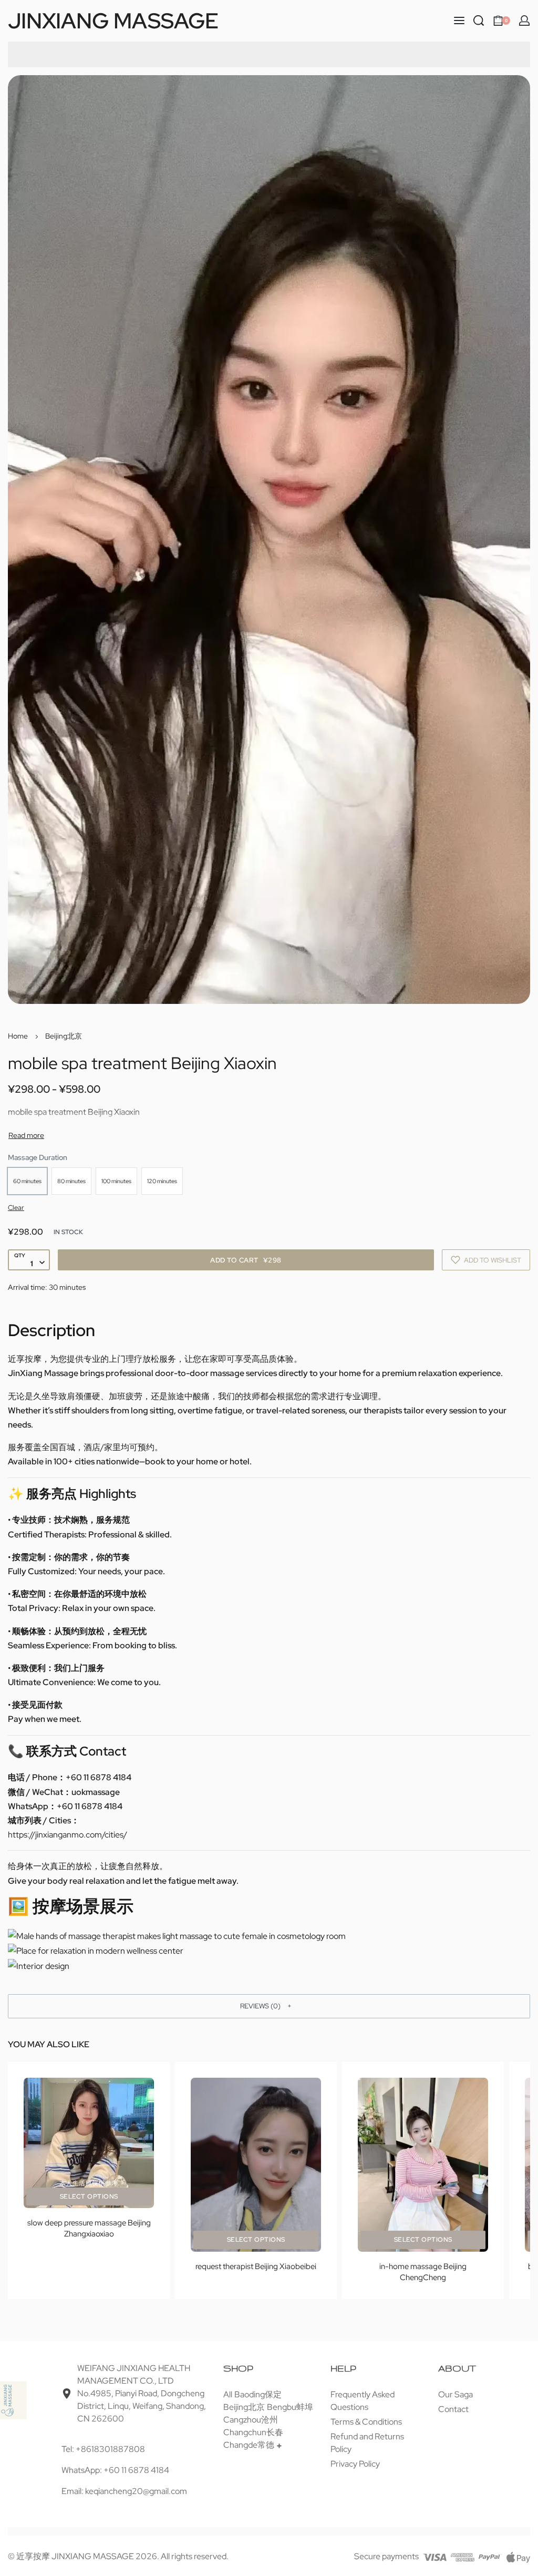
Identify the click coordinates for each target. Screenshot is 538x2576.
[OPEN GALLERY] (269, 540)
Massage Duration (38, 1157)
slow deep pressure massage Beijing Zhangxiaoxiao (89, 2228)
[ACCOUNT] (524, 20)
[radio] (27, 1181)
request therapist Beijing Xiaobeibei (256, 2266)
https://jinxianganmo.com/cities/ (68, 1835)
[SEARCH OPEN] (479, 20)
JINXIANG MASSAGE (113, 20)
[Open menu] (459, 20)
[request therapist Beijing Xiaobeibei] (256, 2165)
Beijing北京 (64, 1036)
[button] (269, 2006)
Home (18, 1036)
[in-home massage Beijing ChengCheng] (423, 2165)
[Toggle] (26, 1135)
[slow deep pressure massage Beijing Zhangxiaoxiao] (89, 2143)
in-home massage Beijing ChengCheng (423, 2272)
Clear (16, 1208)
